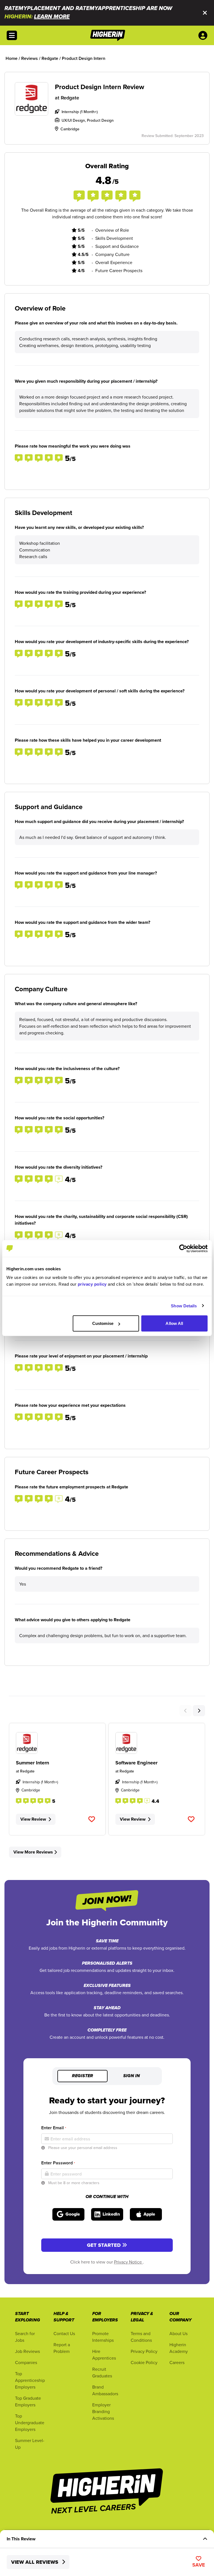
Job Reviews (27, 2351)
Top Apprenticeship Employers (30, 2380)
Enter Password (58, 2163)
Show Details (184, 1306)
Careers (177, 2362)
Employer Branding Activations (103, 2411)
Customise (103, 1323)
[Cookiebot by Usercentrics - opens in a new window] (183, 1248)
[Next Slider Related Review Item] (199, 1711)
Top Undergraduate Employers (30, 2423)
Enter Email (54, 2128)
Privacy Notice (128, 2262)
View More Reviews (33, 1852)
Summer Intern (32, 1763)
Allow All (174, 1323)
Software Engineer (136, 1763)
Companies (26, 2362)
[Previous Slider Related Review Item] (186, 1711)
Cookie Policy (144, 2362)
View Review (33, 1819)
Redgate (70, 98)
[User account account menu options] (204, 35)
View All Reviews (35, 2562)
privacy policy (92, 1284)
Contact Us (64, 2333)
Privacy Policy (144, 2351)
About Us (178, 2333)
